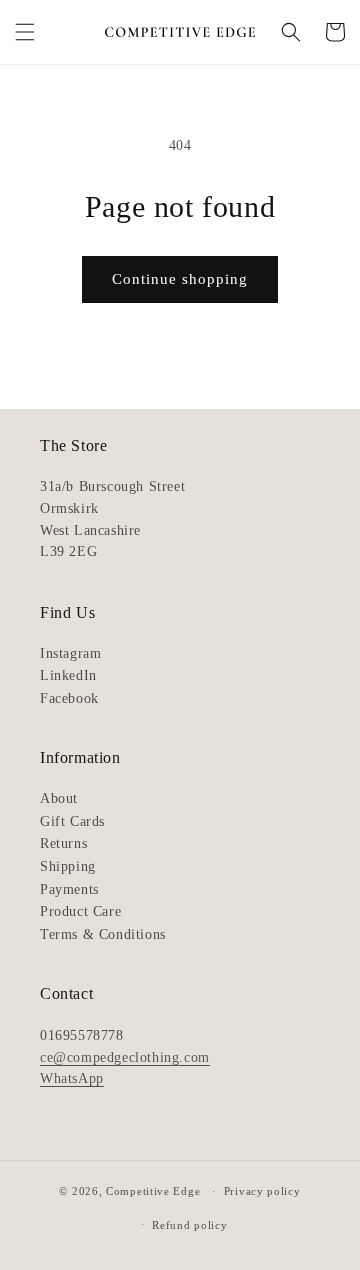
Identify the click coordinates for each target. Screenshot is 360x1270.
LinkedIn (68, 675)
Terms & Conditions (103, 934)
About (59, 798)
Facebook (69, 698)
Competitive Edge (153, 1191)
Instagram (70, 653)
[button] (25, 32)
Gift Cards (72, 821)
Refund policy (189, 1225)
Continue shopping (180, 279)
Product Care (80, 911)
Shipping (68, 866)
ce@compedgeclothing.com (125, 1057)
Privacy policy (262, 1191)
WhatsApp (72, 1078)
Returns (63, 843)
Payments (69, 889)
